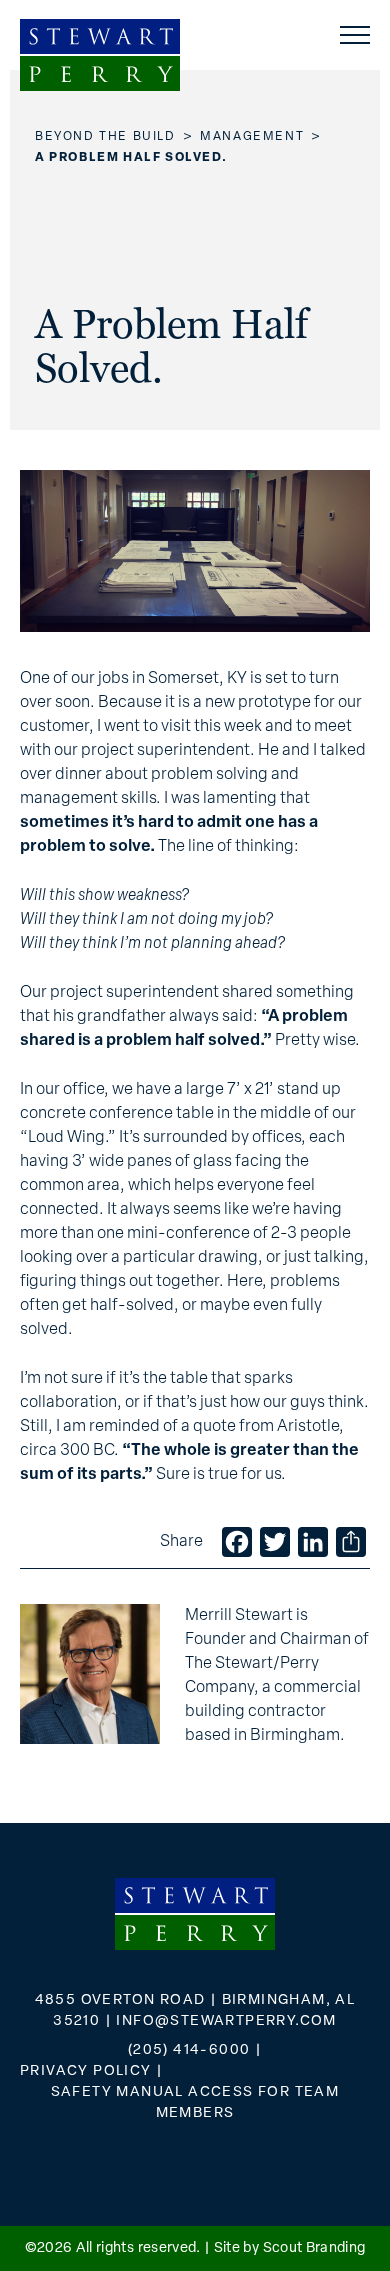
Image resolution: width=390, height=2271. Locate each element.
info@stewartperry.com (226, 2021)
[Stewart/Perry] (100, 55)
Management (252, 137)
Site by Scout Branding (290, 2248)
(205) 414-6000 (189, 2050)
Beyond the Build (105, 137)
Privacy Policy (86, 2071)
